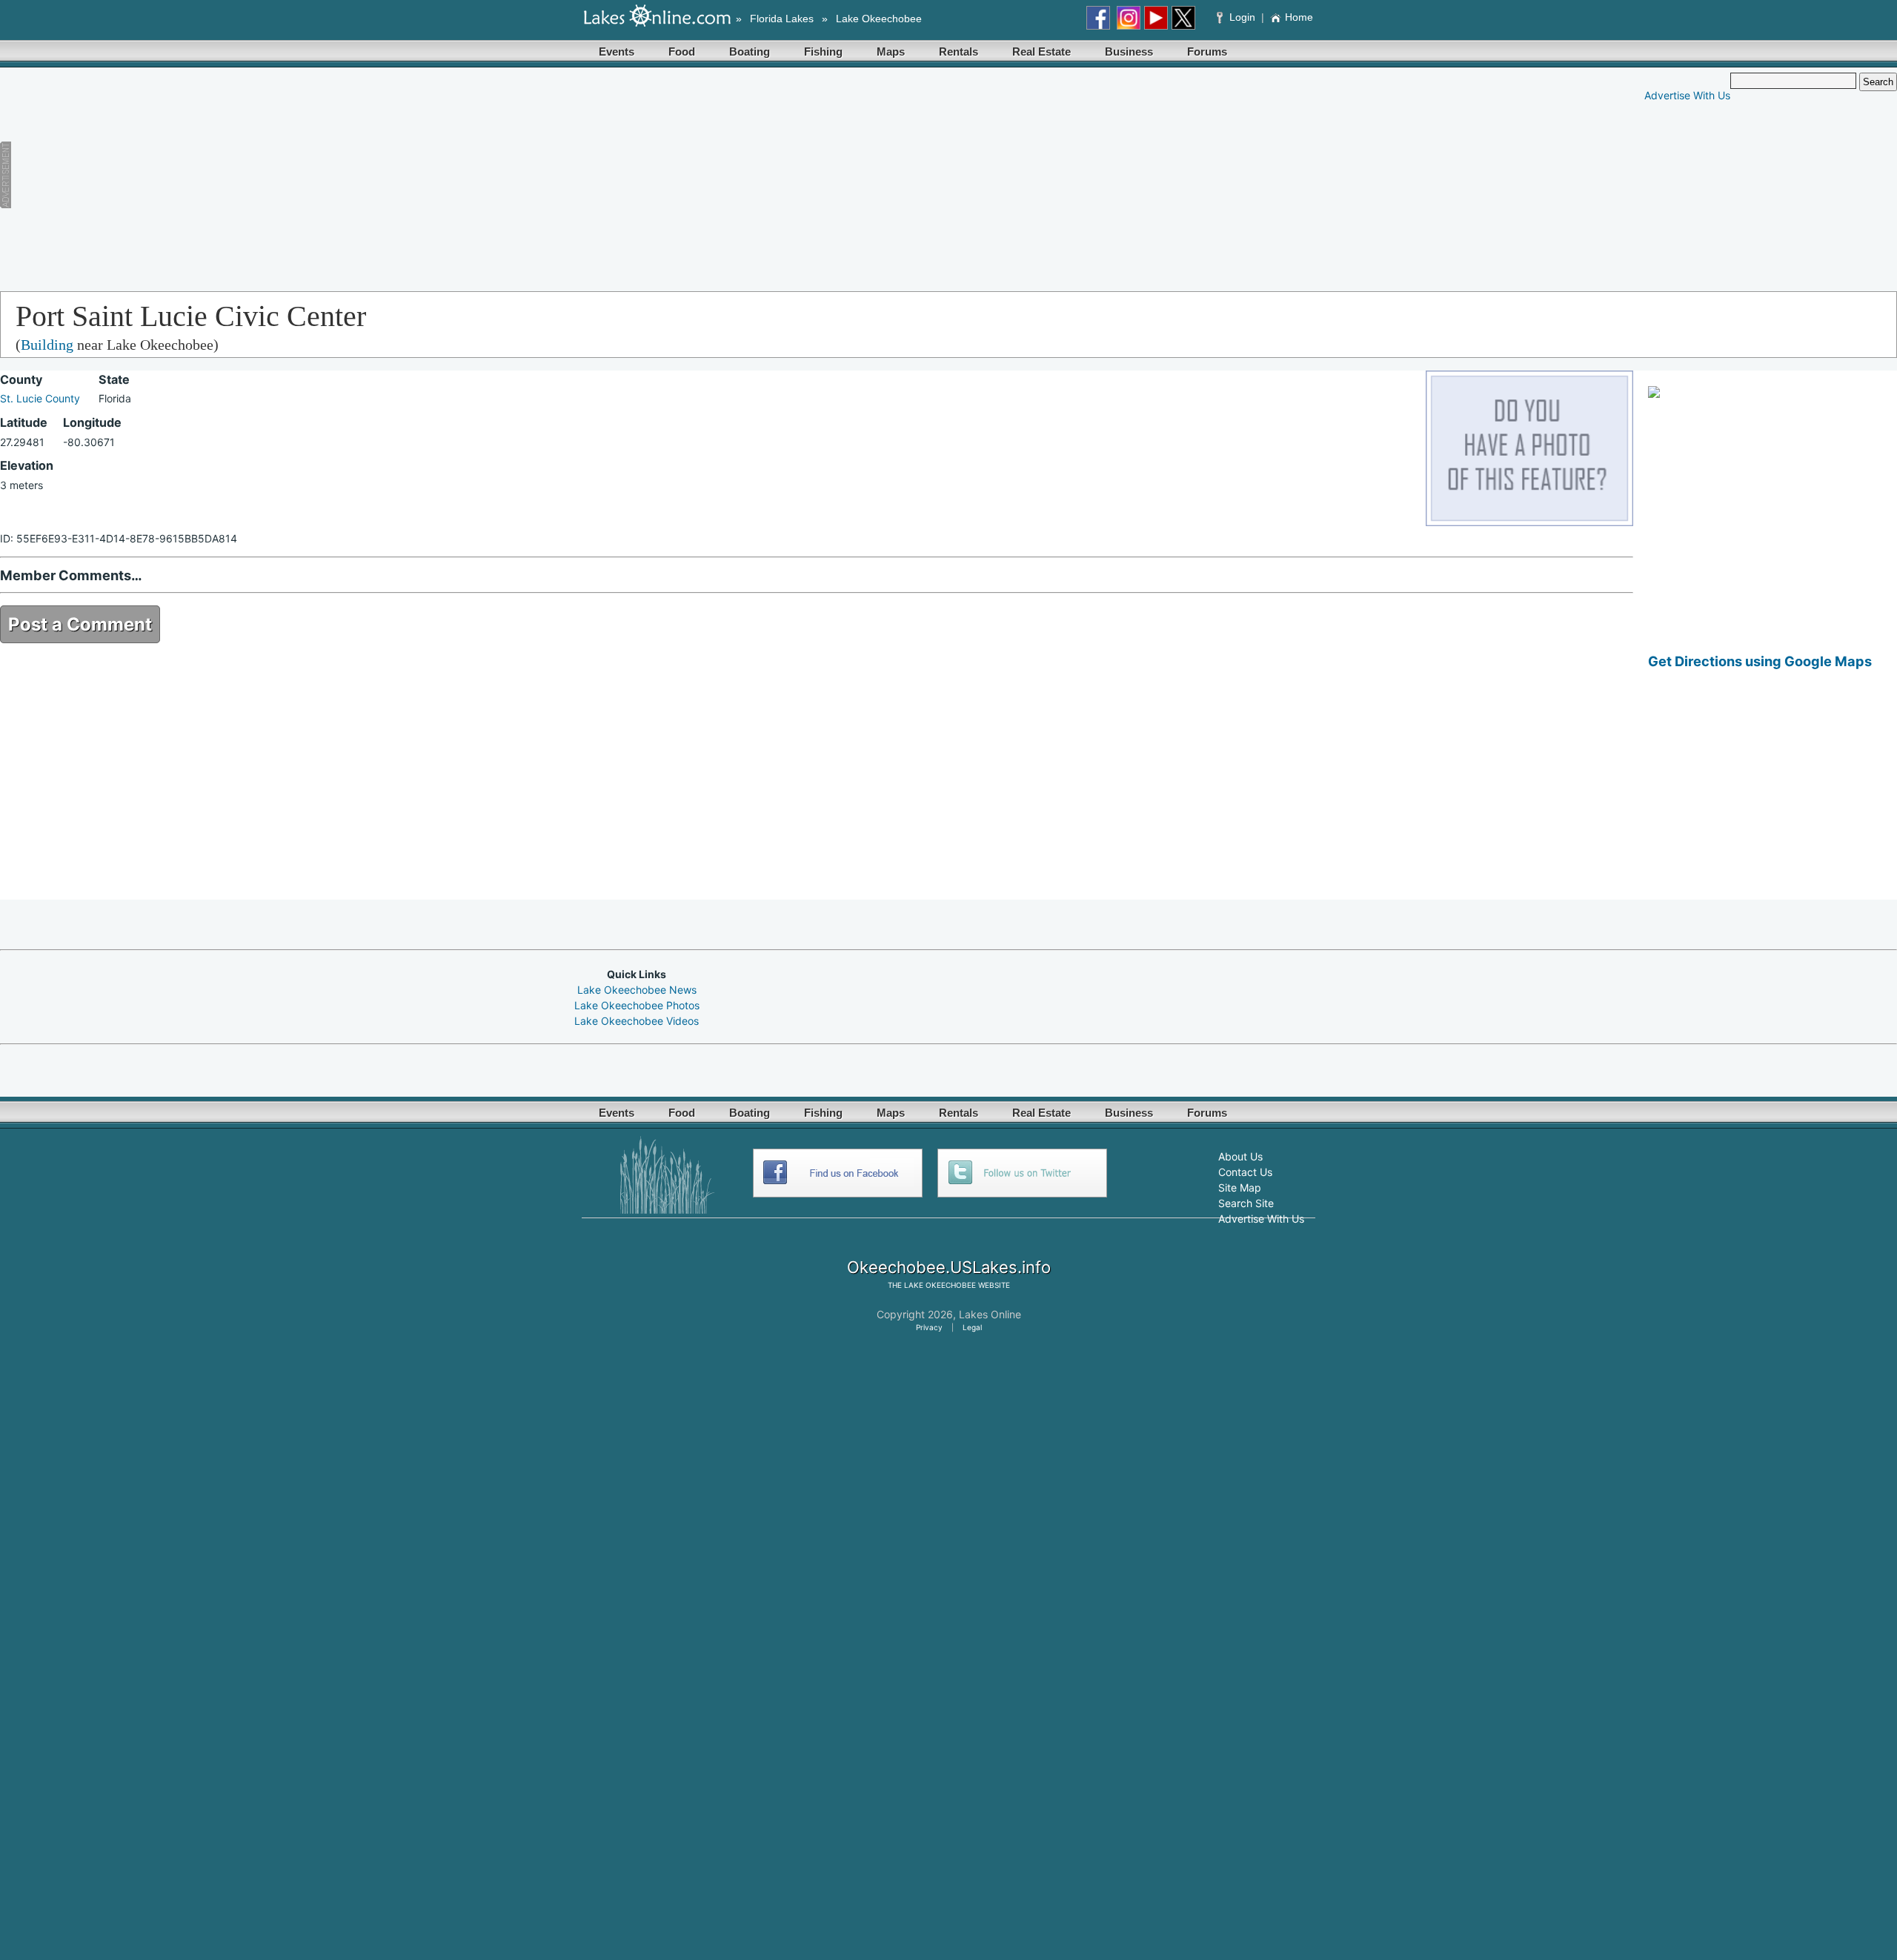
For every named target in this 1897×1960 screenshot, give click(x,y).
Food (682, 52)
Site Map (1240, 1187)
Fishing (823, 52)
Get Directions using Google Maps (1760, 661)
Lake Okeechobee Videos (637, 1021)
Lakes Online (990, 1314)
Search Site (1246, 1203)
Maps (891, 52)
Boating (750, 52)
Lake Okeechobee (879, 19)
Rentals (959, 52)
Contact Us (1245, 1172)
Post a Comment (80, 624)
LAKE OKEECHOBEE (940, 1285)
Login (1242, 17)
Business (1129, 52)
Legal (972, 1327)
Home (1299, 17)
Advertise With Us (1687, 95)
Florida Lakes (782, 19)
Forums (1207, 52)
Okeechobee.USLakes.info (949, 1267)
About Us (1240, 1156)
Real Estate (1041, 52)
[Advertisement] (327, 176)
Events (617, 52)
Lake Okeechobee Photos (637, 1005)
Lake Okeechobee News (637, 990)
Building (47, 345)
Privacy (929, 1327)
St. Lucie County (40, 398)
